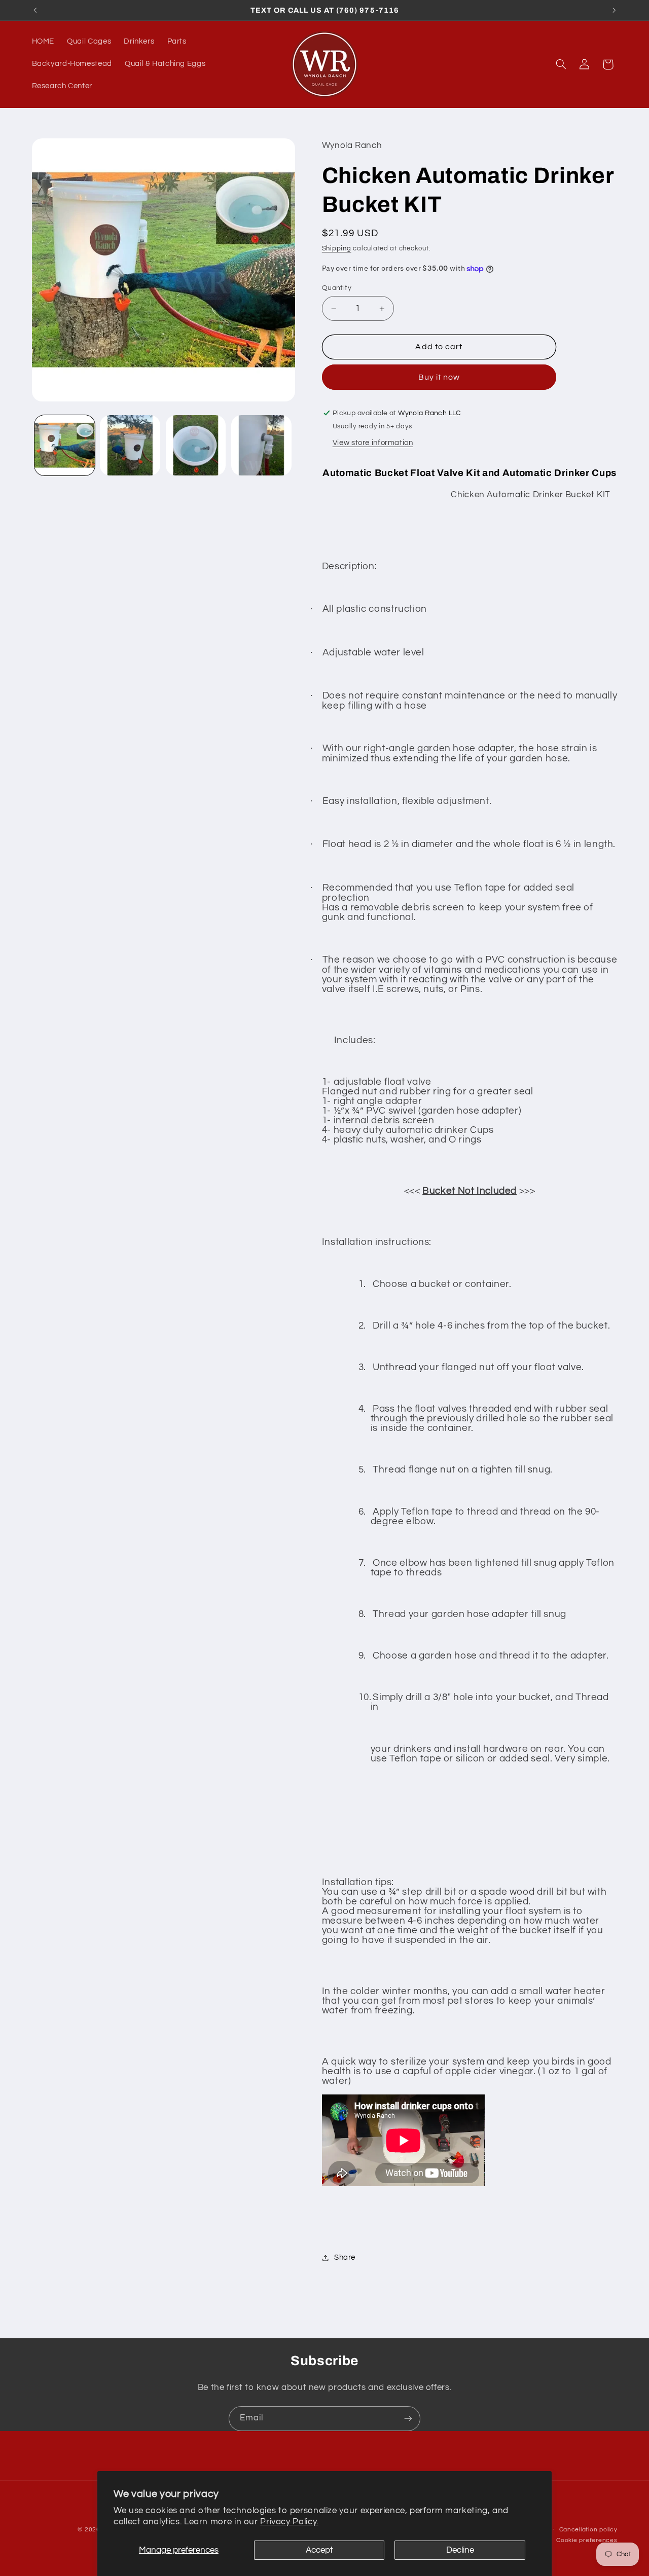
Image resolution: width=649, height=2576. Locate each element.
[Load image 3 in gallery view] (196, 445)
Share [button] (345, 2257)
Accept (319, 2550)
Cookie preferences (587, 2540)
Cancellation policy (588, 2530)
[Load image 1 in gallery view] (65, 445)
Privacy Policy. (289, 2522)
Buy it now (439, 377)
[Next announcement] (614, 10)
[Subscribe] (408, 2419)
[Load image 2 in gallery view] (130, 445)
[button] (561, 64)
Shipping (337, 249)
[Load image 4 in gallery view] (261, 445)
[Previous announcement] (35, 10)
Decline (460, 2550)
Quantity (337, 288)
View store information (373, 443)
